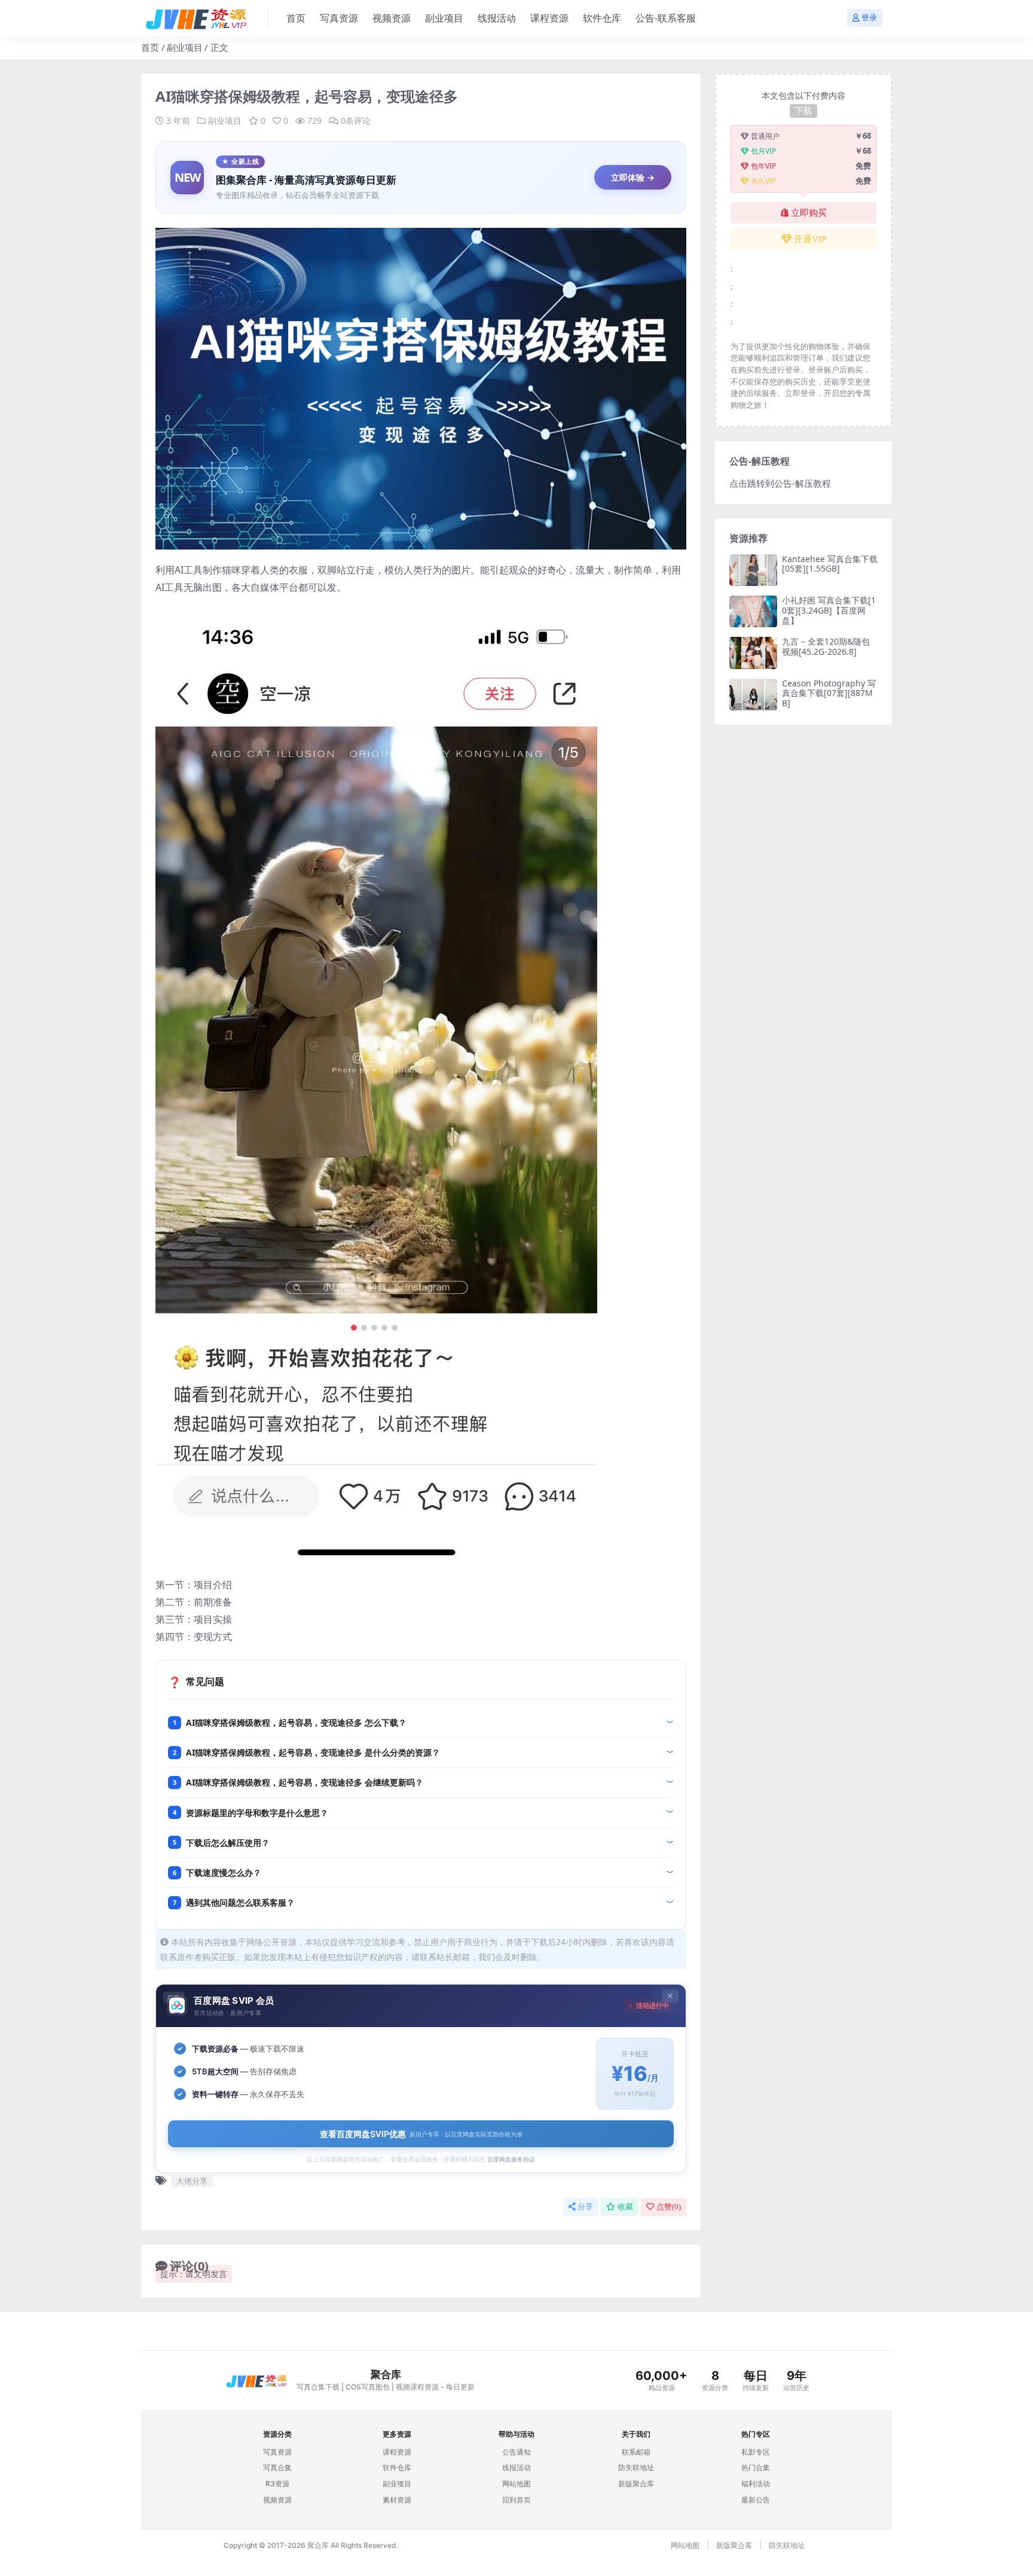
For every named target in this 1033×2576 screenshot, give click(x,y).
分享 (585, 2207)
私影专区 (756, 2452)
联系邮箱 (636, 2452)
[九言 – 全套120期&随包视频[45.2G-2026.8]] (753, 653)
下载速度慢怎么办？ (224, 1873)
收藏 (625, 2207)
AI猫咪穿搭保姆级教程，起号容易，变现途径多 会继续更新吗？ (305, 1782)
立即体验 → (633, 177)
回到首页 (516, 2500)
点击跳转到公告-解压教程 (780, 483)
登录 (869, 18)
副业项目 (444, 18)
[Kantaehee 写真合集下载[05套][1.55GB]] (753, 570)
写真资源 (339, 18)
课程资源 (549, 18)
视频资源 (392, 18)
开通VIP (810, 239)
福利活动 (756, 2484)
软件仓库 (602, 18)
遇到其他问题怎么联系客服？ (240, 1902)
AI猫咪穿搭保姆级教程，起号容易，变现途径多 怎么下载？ (296, 1722)
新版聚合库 (636, 2484)
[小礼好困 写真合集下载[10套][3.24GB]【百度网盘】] (753, 611)
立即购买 (809, 213)
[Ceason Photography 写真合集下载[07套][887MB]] (753, 695)
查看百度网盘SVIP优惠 (421, 2134)
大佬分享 (192, 2181)
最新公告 (756, 2500)
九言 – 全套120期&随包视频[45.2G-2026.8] (826, 646)
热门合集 (756, 2467)
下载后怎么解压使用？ (228, 1843)
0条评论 (356, 120)
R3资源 (277, 2484)
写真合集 (277, 2467)
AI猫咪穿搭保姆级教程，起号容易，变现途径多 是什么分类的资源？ (313, 1752)
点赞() (669, 2207)
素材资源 (397, 2500)
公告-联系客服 (666, 18)
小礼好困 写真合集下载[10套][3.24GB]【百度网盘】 (829, 610)
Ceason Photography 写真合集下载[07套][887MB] (829, 693)
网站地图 (516, 2484)
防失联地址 (636, 2467)
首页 (296, 18)
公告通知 (516, 2452)
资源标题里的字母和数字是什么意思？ (257, 1813)
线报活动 (497, 18)
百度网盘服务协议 (511, 2159)
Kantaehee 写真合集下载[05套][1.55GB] (830, 564)
